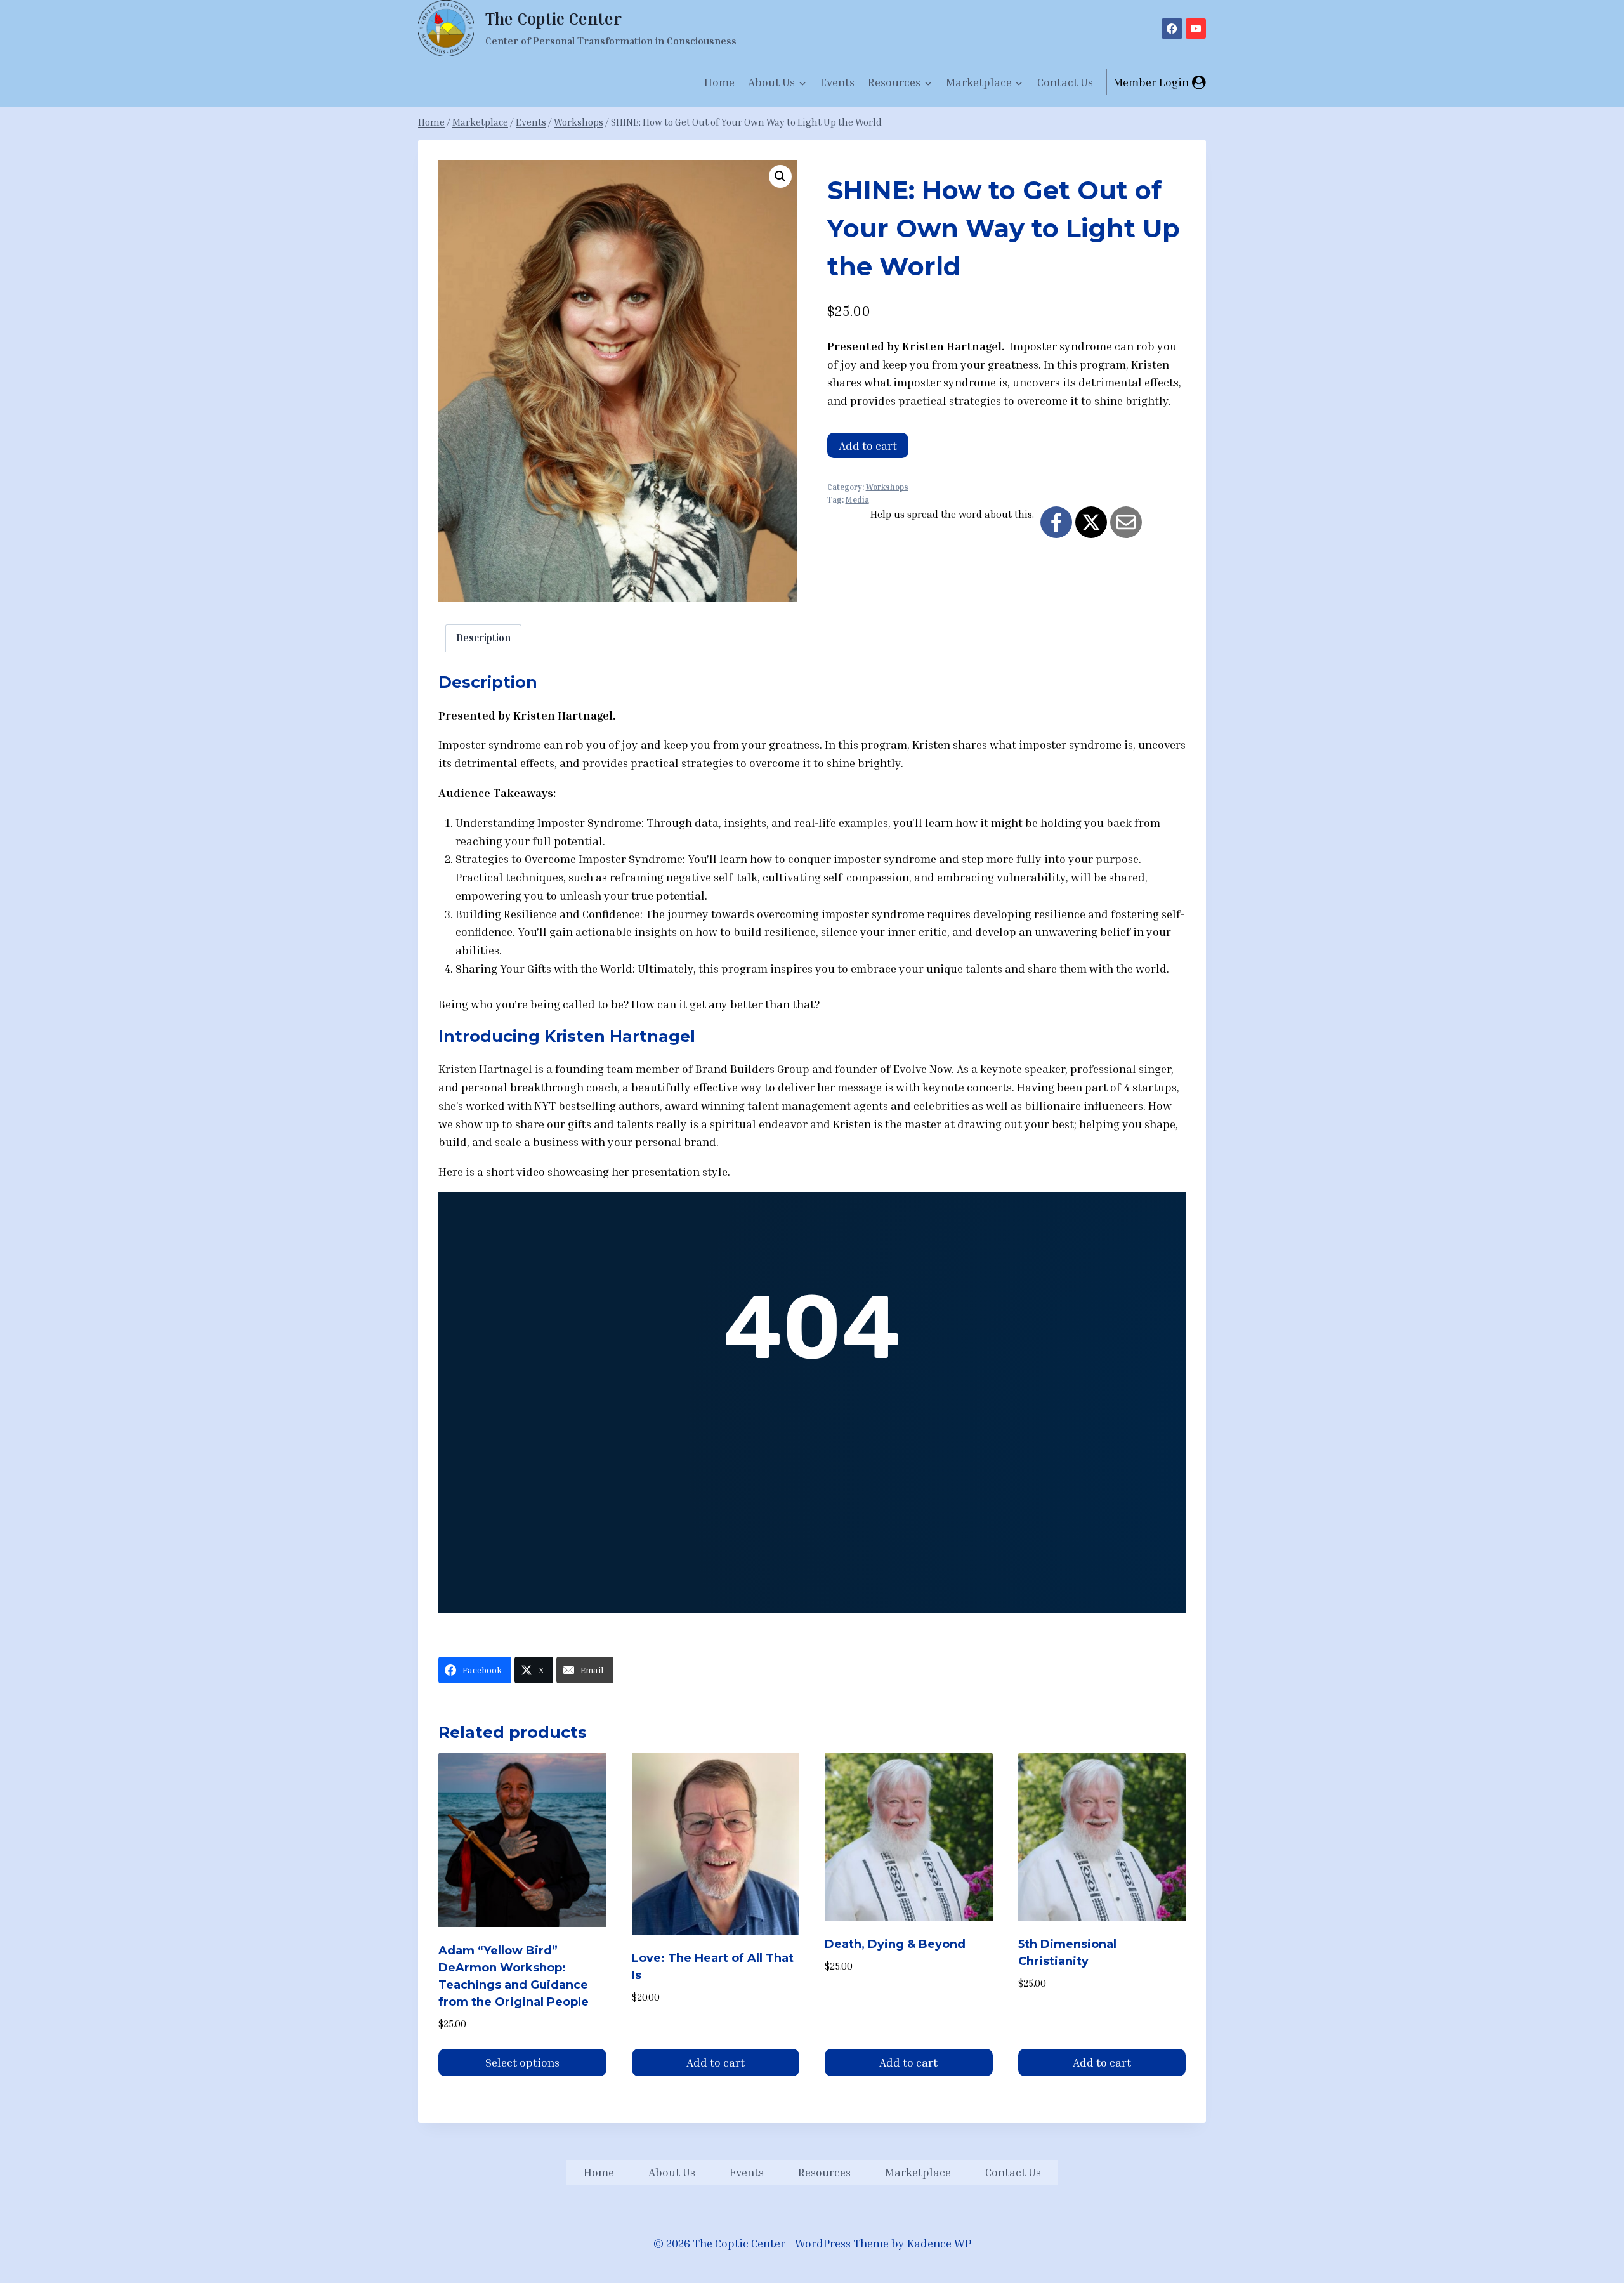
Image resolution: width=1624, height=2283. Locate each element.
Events (837, 82)
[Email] (1126, 522)
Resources (824, 2172)
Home (719, 82)
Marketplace (918, 2172)
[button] (780, 176)
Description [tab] (483, 638)
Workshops (887, 487)
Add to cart (868, 445)
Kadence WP (939, 2243)
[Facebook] (1172, 29)
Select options (522, 2062)
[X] (1091, 522)
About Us (672, 2172)
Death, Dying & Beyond (895, 1944)
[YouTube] (1196, 29)
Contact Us (1065, 82)
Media (857, 500)
